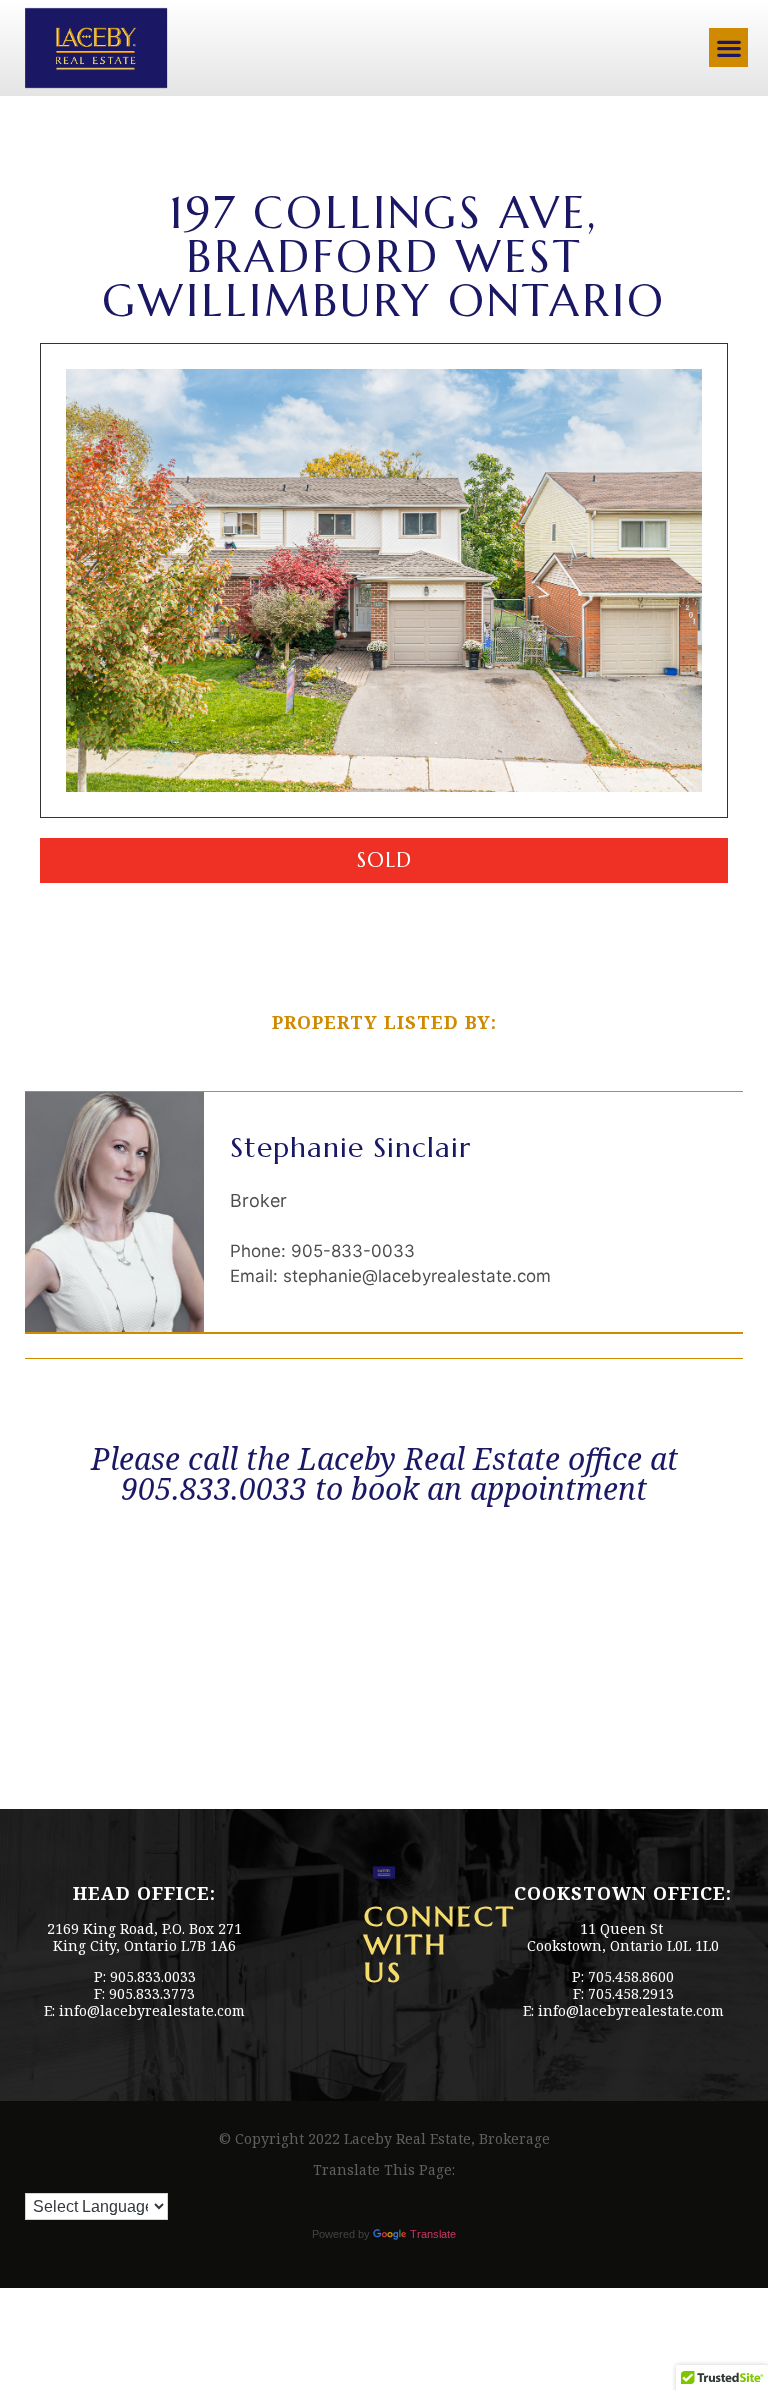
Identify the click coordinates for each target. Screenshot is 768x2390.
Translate (433, 2234)
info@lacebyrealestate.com (152, 2010)
